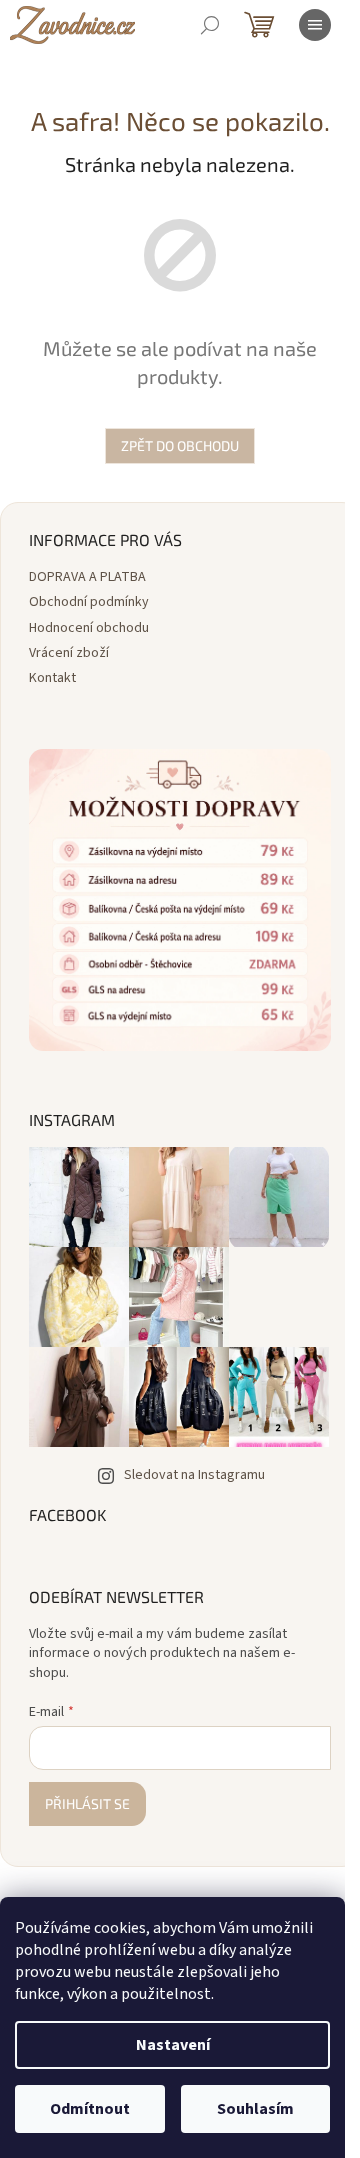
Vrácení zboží (69, 653)
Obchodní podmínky (89, 602)
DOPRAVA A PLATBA (87, 577)
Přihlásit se (87, 1803)
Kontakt (52, 678)
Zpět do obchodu (180, 445)
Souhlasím (255, 2109)
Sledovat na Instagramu (194, 1475)
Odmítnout (90, 2109)
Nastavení (173, 2045)
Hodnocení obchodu (89, 628)
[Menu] (315, 25)
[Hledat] (210, 25)
